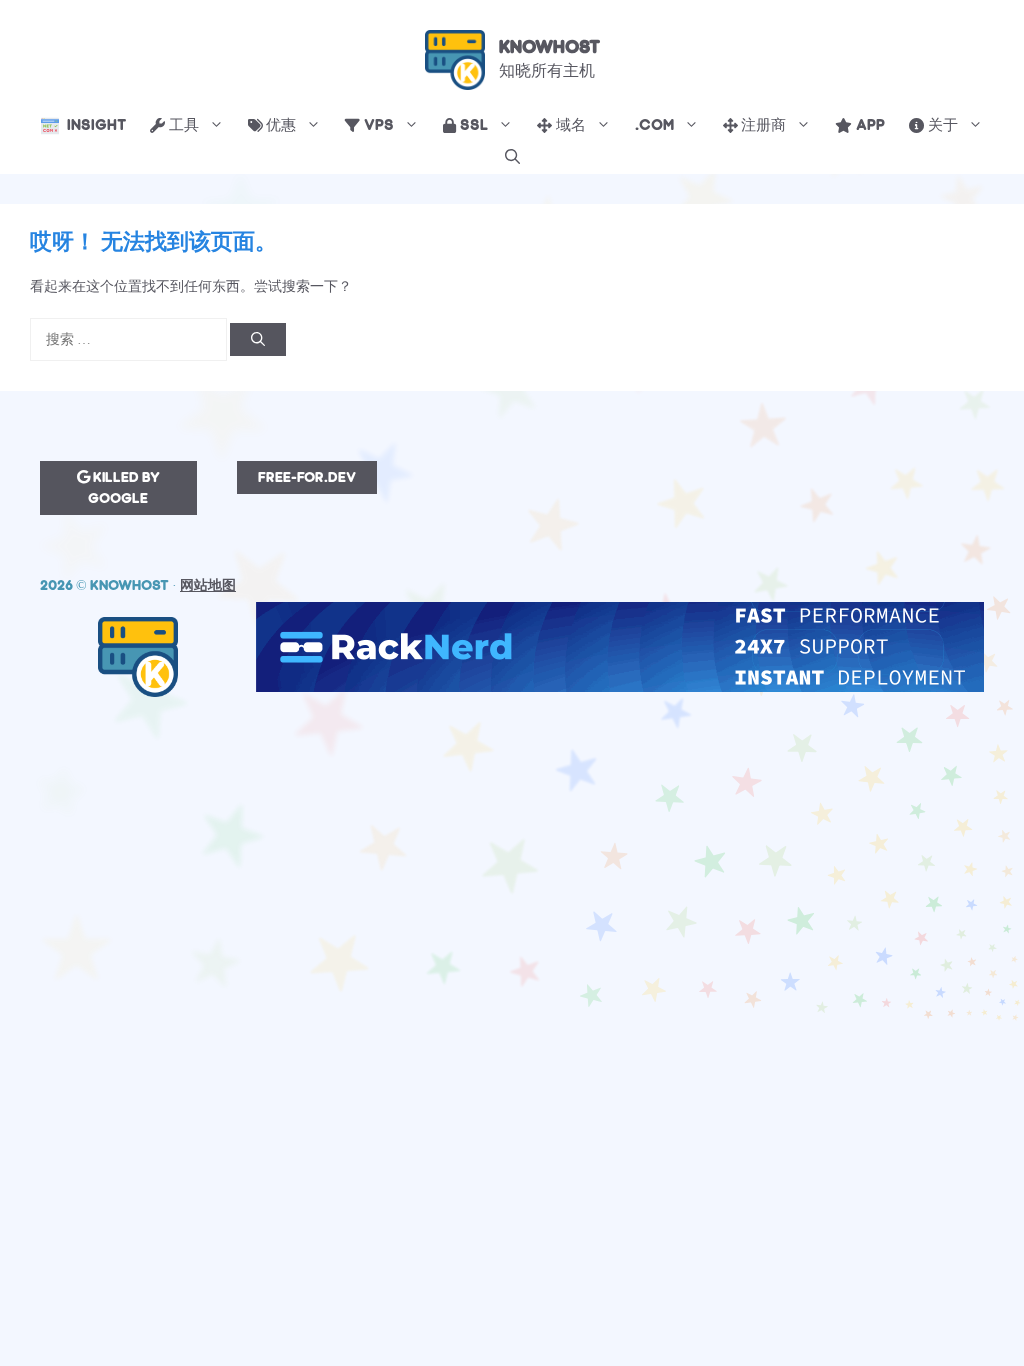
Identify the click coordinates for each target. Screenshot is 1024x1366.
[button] (512, 158)
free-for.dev (307, 477)
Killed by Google (124, 488)
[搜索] (258, 339)
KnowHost (549, 47)
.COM (654, 125)
